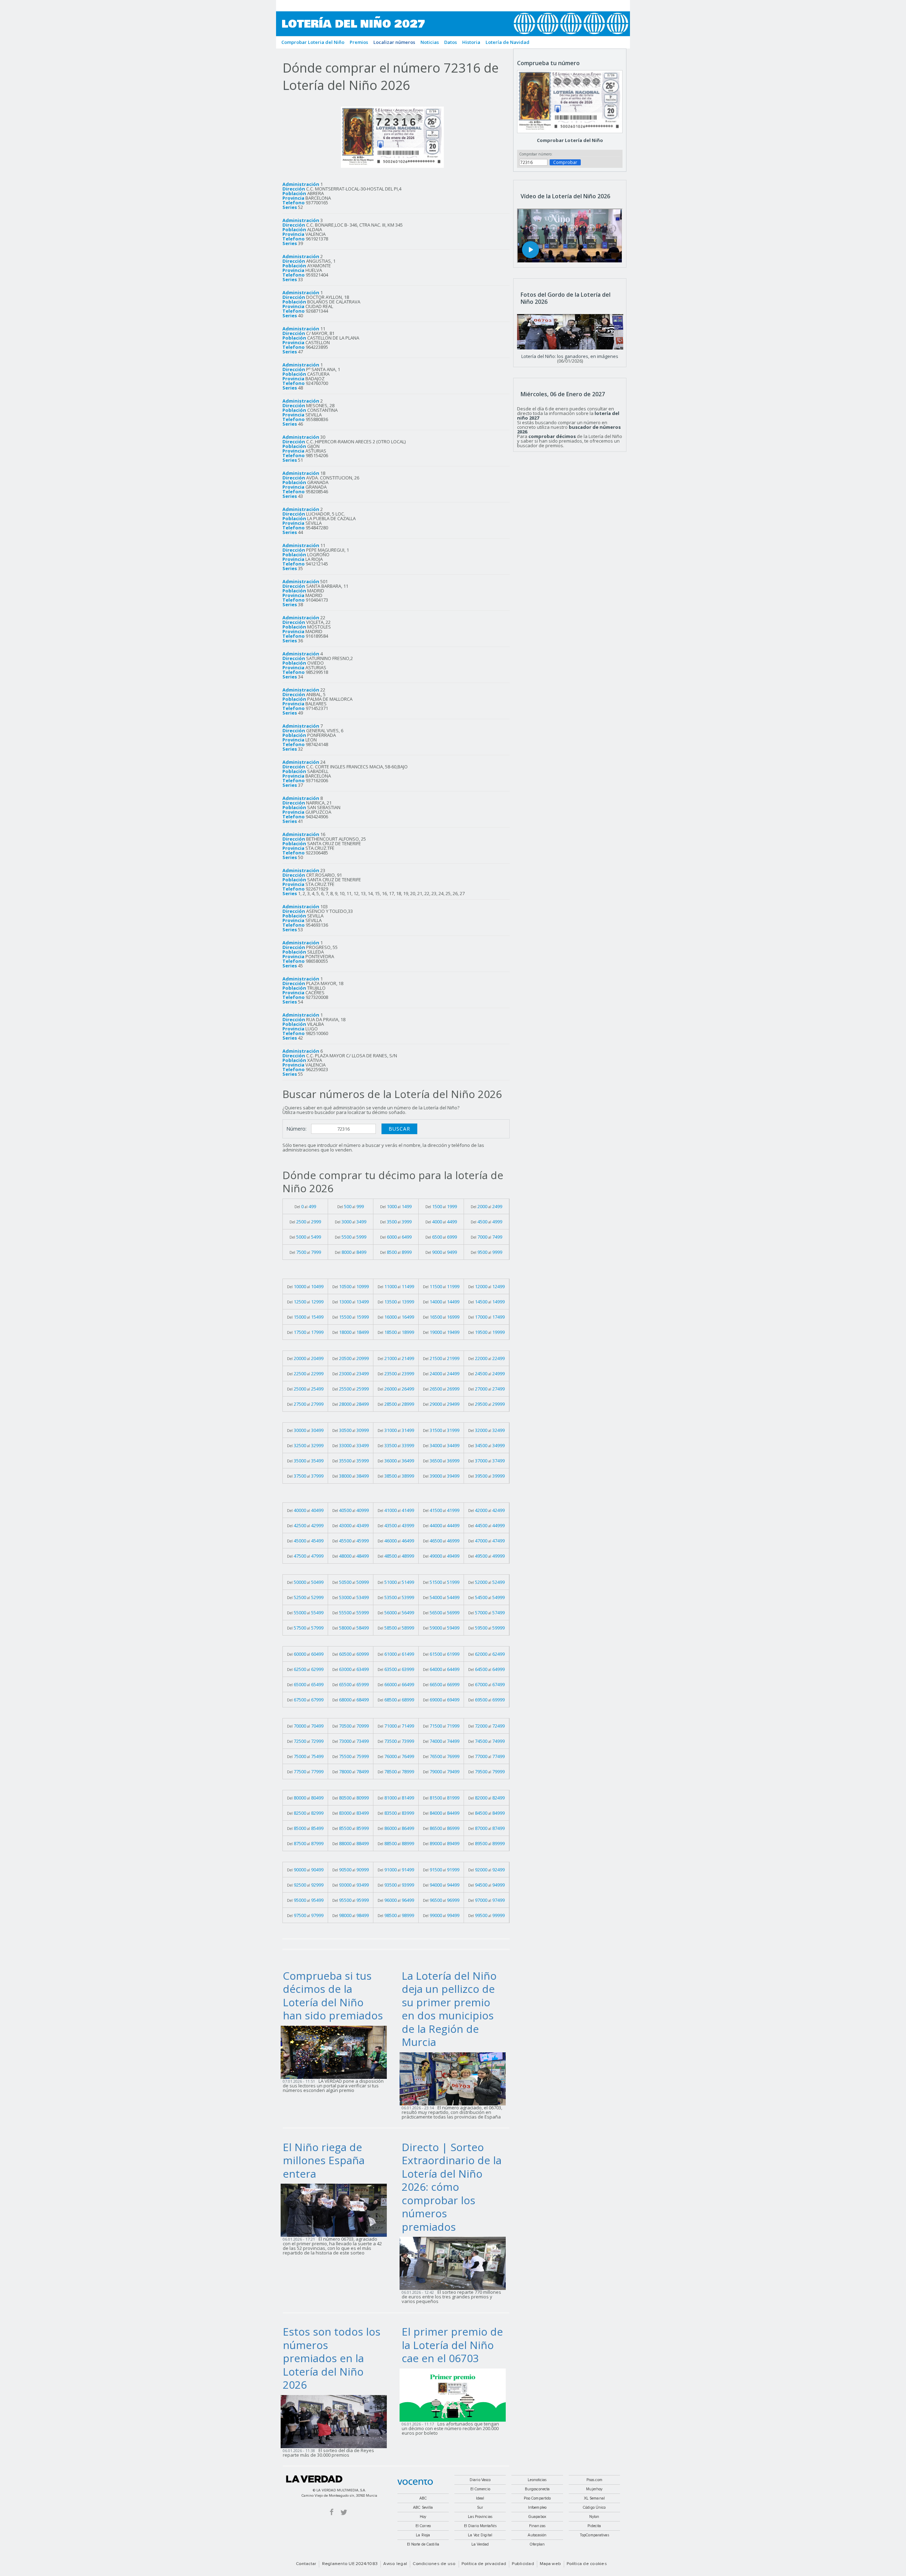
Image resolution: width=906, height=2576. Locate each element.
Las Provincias (480, 2517)
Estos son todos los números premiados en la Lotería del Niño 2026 (332, 2358)
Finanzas (537, 2526)
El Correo (423, 2526)
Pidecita (594, 2526)
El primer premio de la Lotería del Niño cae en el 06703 (452, 2345)
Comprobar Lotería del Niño (570, 140)
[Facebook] (332, 2512)
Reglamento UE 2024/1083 (350, 2564)
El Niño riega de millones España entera (324, 2160)
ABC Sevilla (423, 2507)
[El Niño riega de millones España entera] (336, 2210)
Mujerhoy (594, 2489)
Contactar (306, 2564)
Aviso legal (395, 2564)
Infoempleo (537, 2507)
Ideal (480, 2498)
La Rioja (423, 2535)
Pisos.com (594, 2480)
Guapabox (537, 2517)
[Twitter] (344, 2512)
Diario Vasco (480, 2480)
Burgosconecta (537, 2489)
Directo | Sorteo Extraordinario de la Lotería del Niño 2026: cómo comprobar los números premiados (452, 2187)
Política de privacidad (484, 2564)
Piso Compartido (537, 2498)
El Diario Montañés (480, 2526)
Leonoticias (537, 2480)
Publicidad (523, 2564)
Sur (480, 2507)
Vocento (415, 2482)
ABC (423, 2498)
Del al (305, 1206)
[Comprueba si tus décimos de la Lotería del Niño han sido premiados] (336, 2052)
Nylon (594, 2517)
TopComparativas (594, 2535)
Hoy (423, 2517)
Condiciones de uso (434, 2564)
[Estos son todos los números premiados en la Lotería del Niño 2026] (336, 2421)
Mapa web (550, 2564)
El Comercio (480, 2489)
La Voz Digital (480, 2535)
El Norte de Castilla (423, 2544)
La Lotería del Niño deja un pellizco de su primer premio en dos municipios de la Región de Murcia (449, 2009)
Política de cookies (587, 2564)
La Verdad (314, 2479)
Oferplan (537, 2544)
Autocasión (537, 2535)
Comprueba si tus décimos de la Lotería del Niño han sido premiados (333, 1996)
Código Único (594, 2507)
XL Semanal (594, 2498)
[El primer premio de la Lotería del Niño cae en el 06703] (455, 2394)
